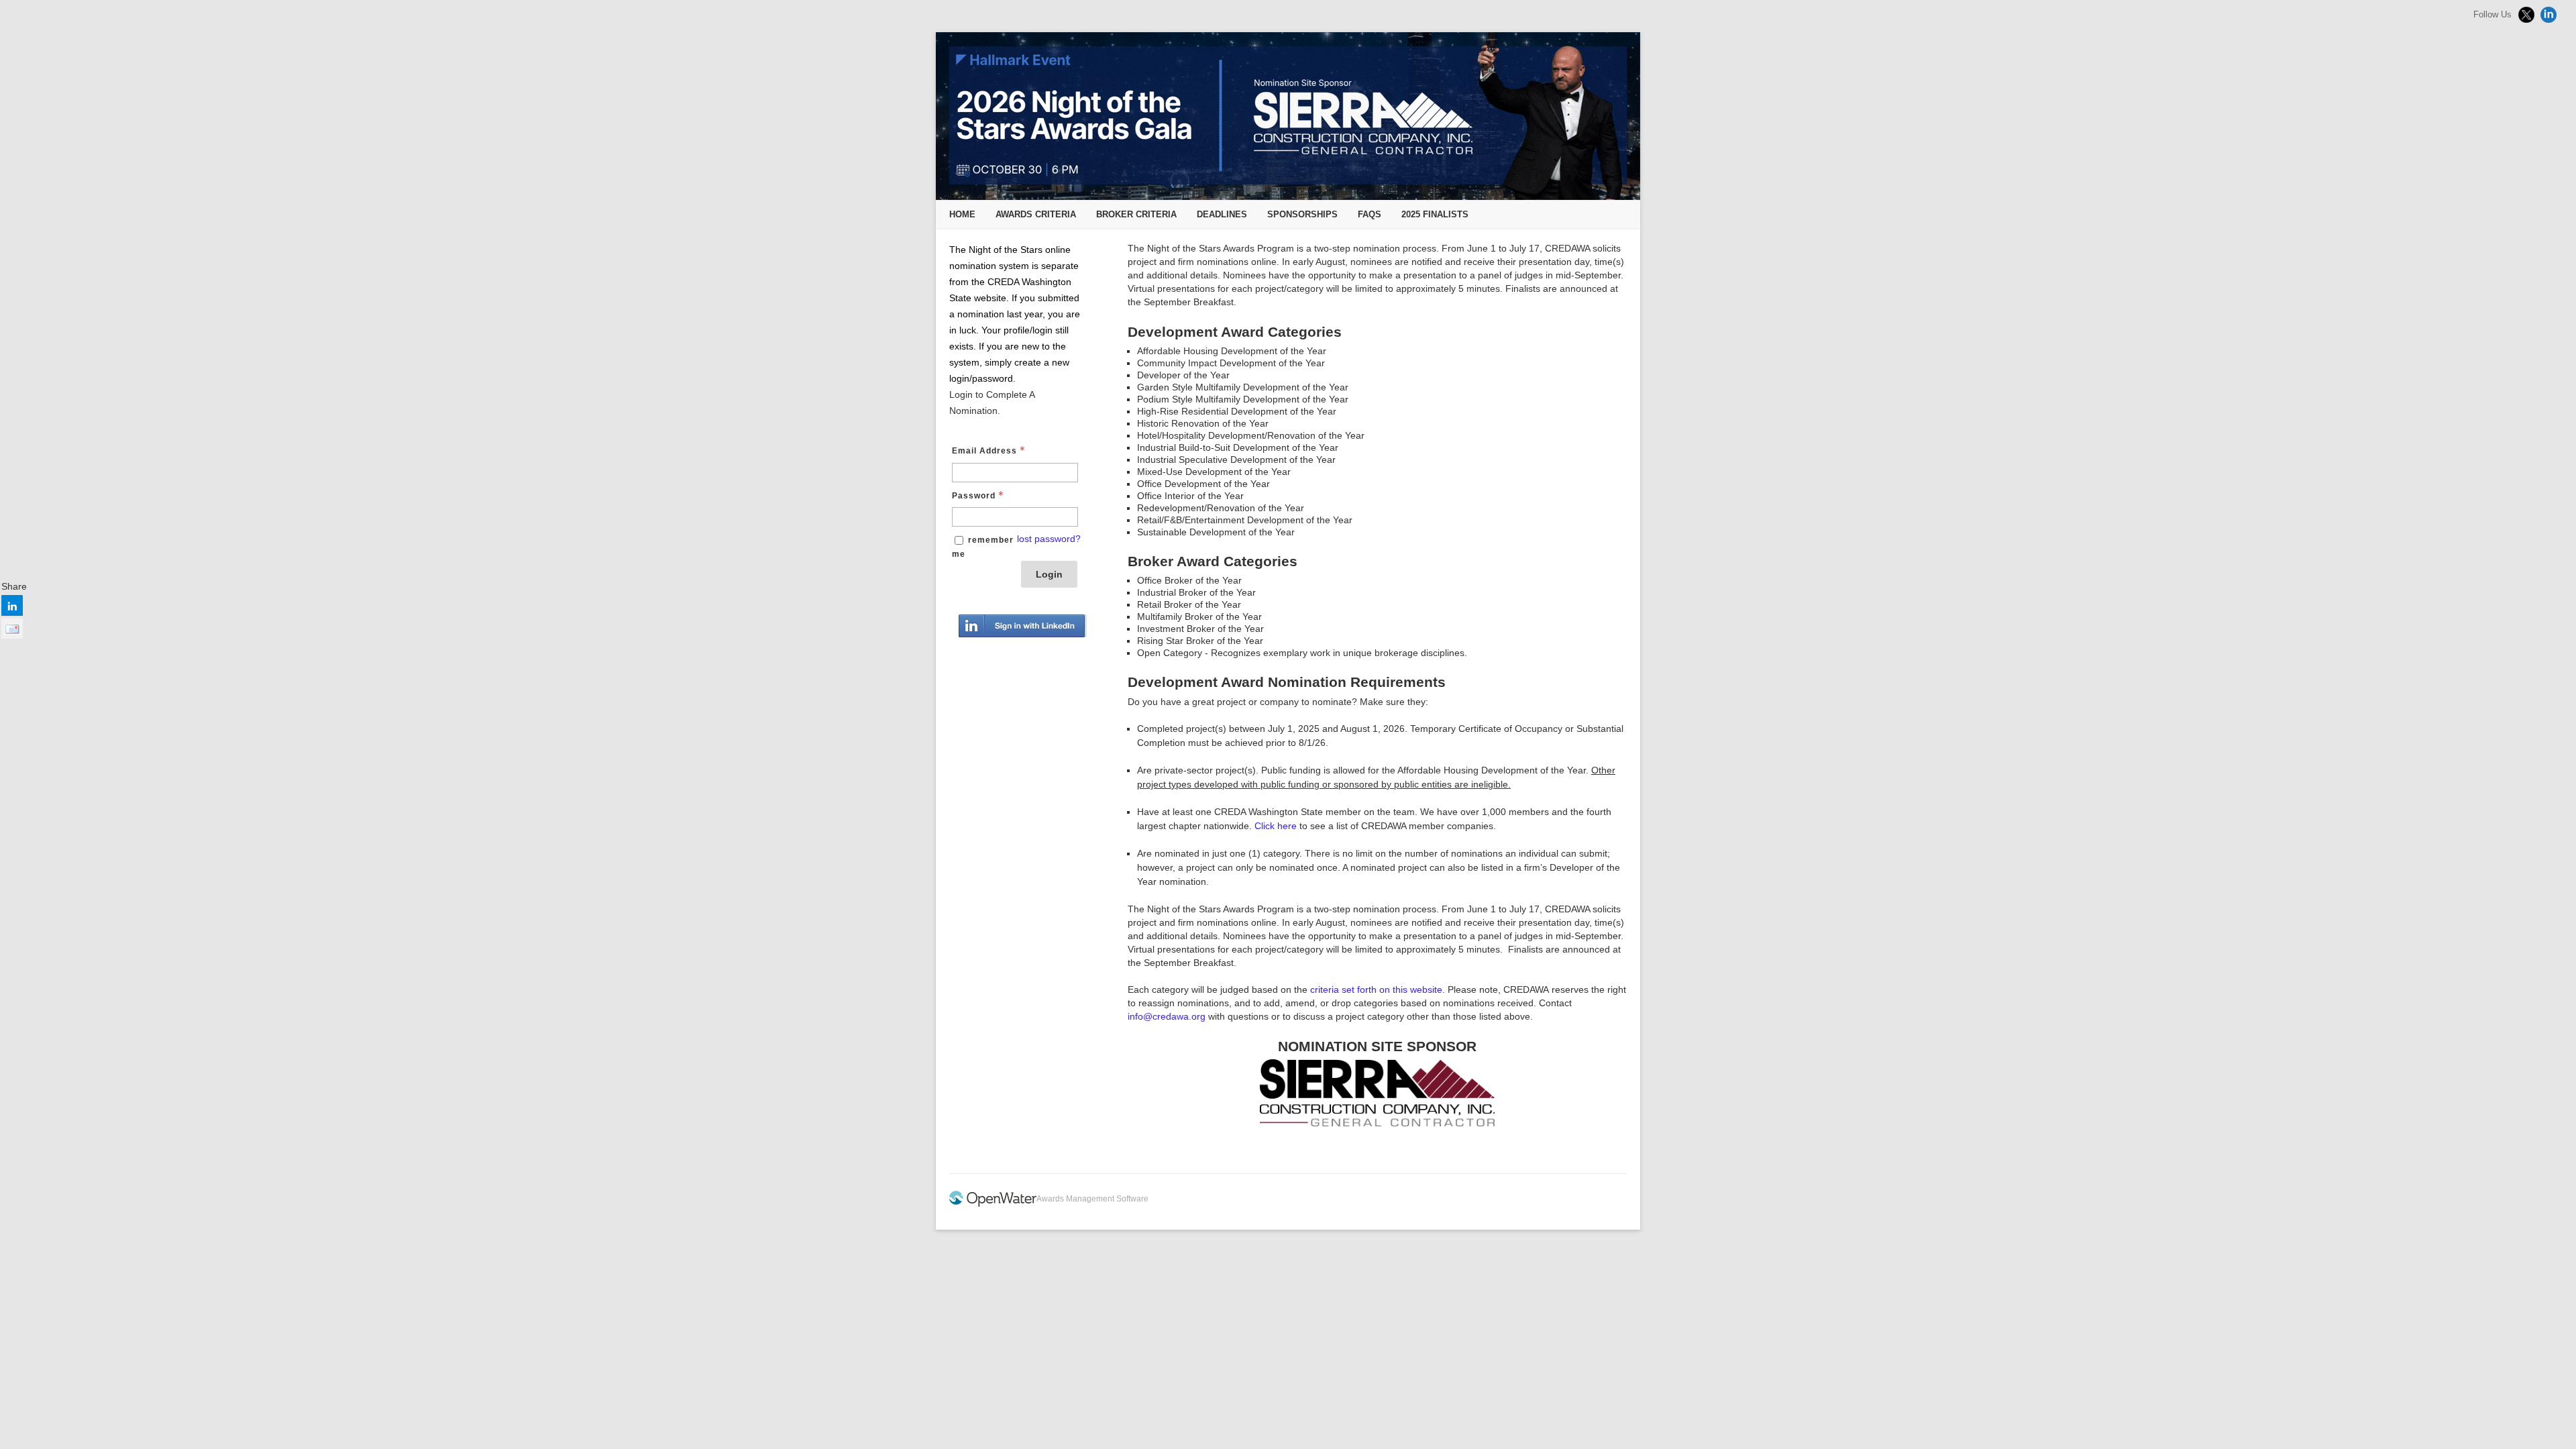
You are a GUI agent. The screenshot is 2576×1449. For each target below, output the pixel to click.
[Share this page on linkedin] (12, 605)
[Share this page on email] (12, 628)
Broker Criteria (1136, 214)
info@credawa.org (1167, 1016)
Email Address (984, 451)
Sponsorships (1302, 214)
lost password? (1049, 539)
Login (1049, 574)
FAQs (1370, 214)
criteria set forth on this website (1376, 989)
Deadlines (1222, 214)
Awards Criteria (1036, 214)
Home (962, 214)
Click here (1276, 826)
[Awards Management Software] (993, 1204)
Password (974, 496)
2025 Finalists (1435, 214)
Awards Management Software (1092, 1199)
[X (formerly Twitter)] (2528, 20)
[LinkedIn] (2550, 20)
